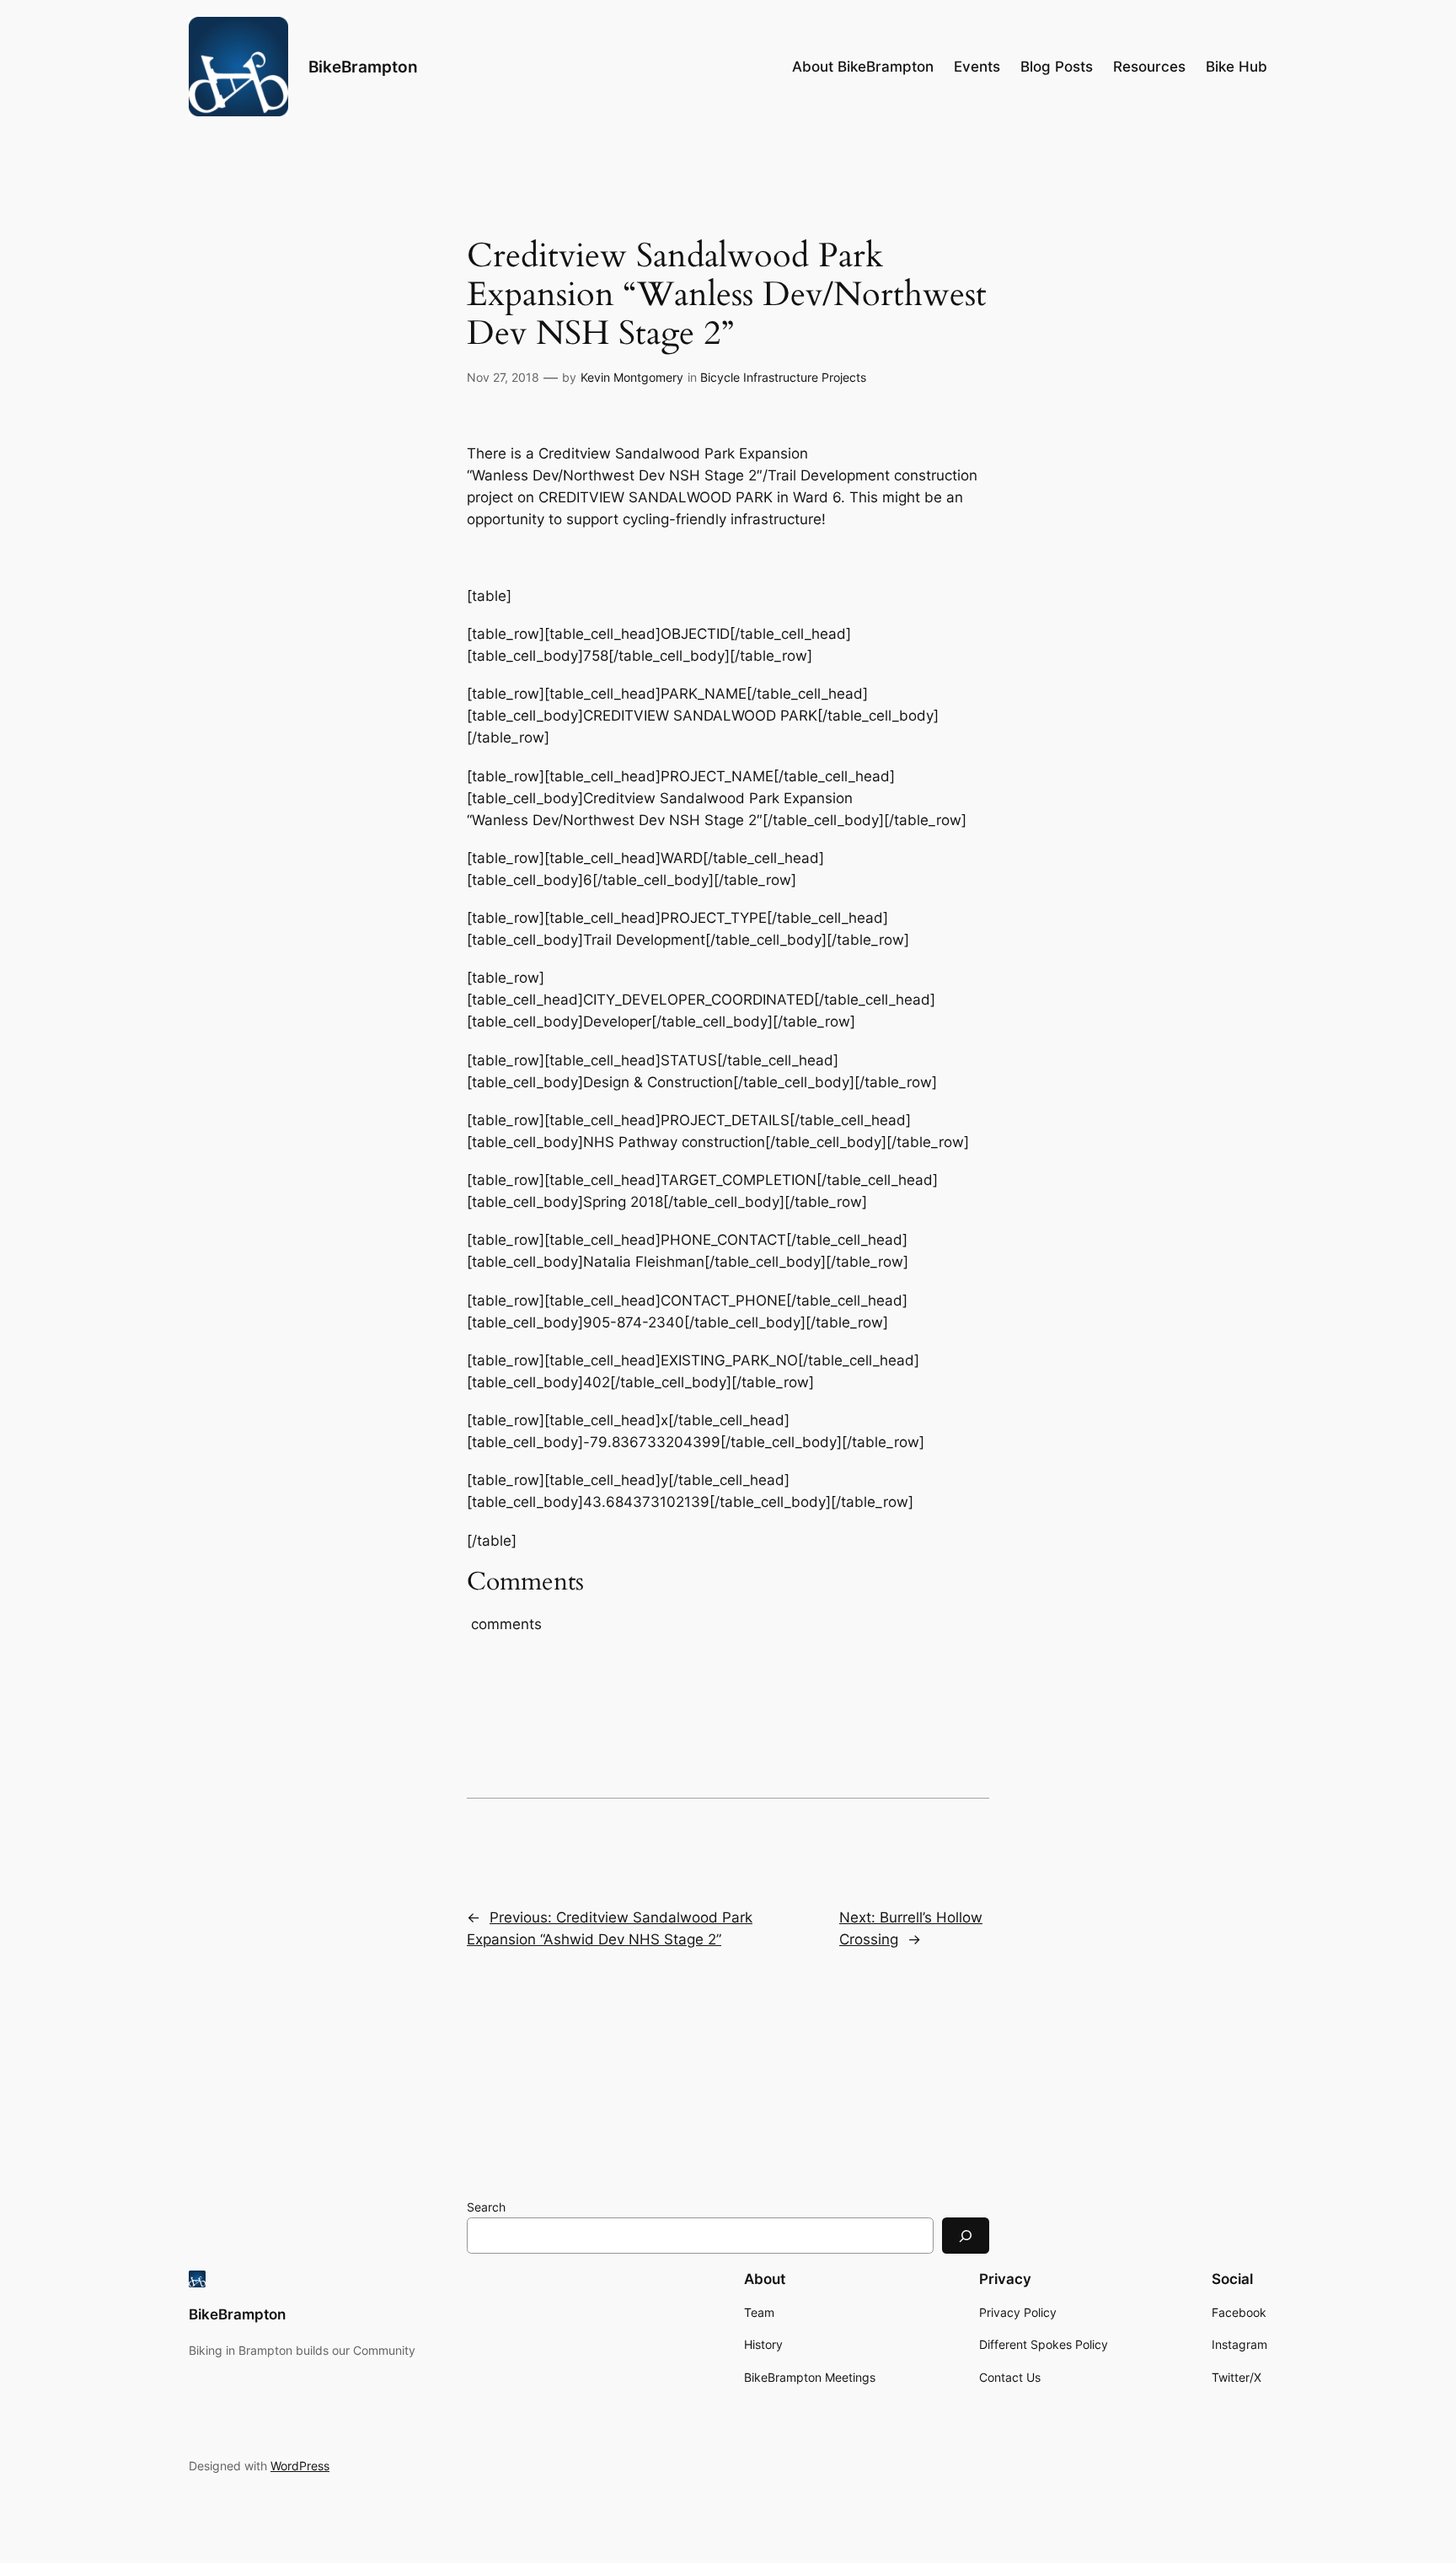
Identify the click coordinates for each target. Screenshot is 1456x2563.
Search (486, 2207)
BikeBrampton (363, 67)
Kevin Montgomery (632, 377)
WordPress (300, 2466)
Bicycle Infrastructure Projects (783, 377)
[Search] (966, 2236)
